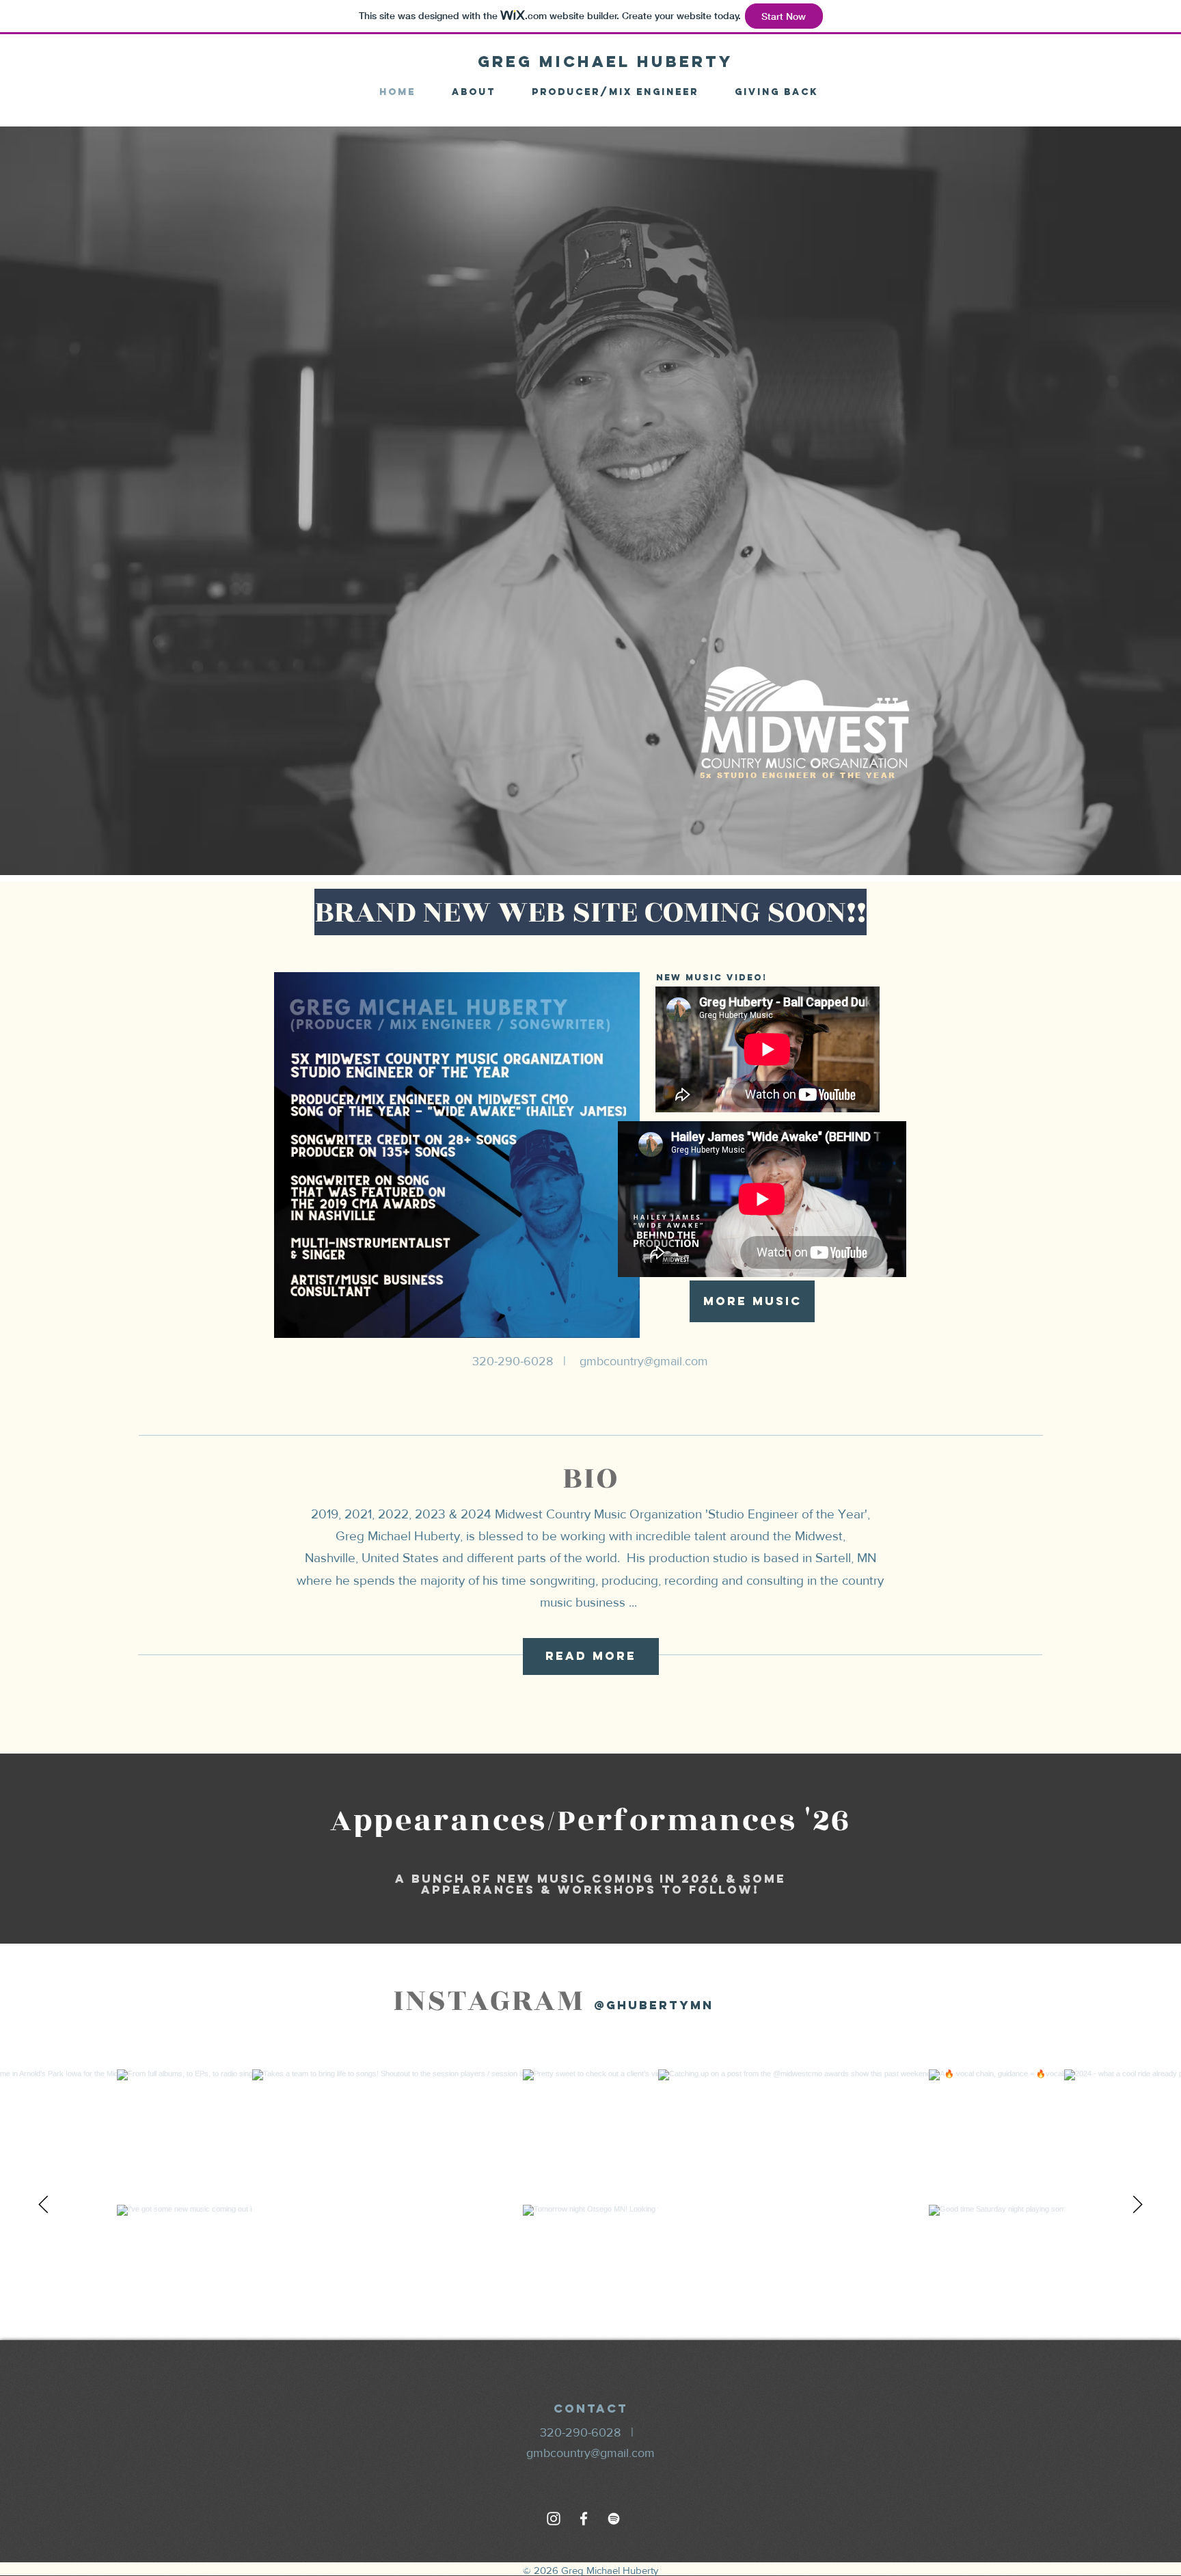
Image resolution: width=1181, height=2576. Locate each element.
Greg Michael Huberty (606, 62)
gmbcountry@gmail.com (644, 1361)
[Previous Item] (43, 2205)
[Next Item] (1138, 2205)
